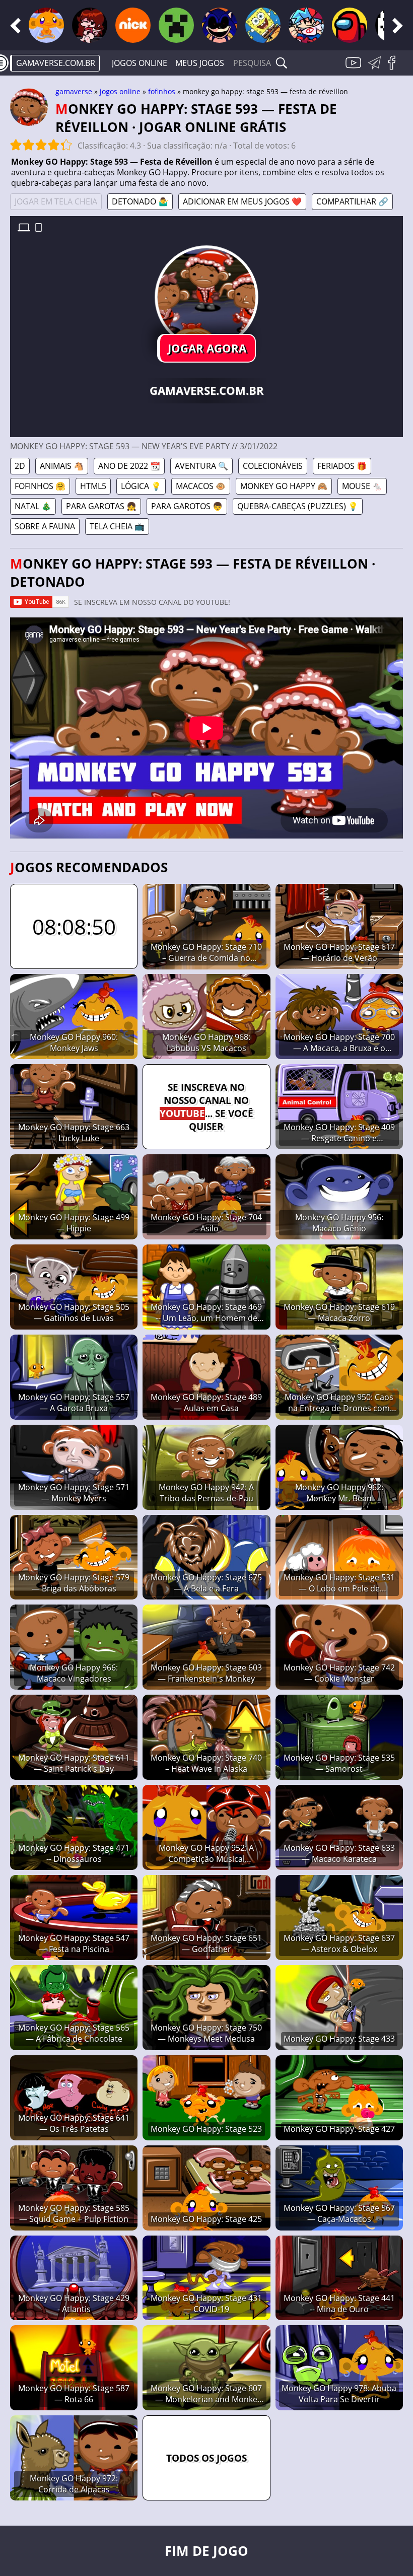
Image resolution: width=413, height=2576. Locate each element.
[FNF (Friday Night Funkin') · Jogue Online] (90, 25)
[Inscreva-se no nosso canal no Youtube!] (355, 68)
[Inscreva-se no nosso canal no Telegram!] (376, 68)
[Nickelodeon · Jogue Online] (133, 25)
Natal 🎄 (33, 506)
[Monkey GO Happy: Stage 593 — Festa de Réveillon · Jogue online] (206, 297)
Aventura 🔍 (201, 466)
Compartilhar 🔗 (352, 201)
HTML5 (93, 486)
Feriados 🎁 (342, 466)
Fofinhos (162, 91)
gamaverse (74, 91)
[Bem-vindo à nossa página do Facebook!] (395, 68)
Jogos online (140, 63)
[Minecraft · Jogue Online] (176, 25)
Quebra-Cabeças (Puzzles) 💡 (298, 506)
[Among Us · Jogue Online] (350, 25)
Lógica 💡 (141, 486)
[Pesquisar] (282, 63)
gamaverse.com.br (56, 63)
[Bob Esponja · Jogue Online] (263, 25)
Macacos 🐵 (201, 486)
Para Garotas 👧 (101, 506)
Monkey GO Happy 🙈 (284, 486)
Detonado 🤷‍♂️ (140, 201)
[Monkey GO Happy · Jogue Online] (46, 25)
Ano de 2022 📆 (129, 466)
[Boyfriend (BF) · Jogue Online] (306, 25)
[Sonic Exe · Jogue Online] (220, 25)
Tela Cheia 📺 (117, 526)
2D (20, 466)
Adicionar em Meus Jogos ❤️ (242, 201)
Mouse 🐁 (362, 486)
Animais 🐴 (62, 466)
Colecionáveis (273, 466)
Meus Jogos (200, 63)
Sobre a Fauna (45, 526)
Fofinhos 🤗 (40, 486)
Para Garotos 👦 (187, 506)
